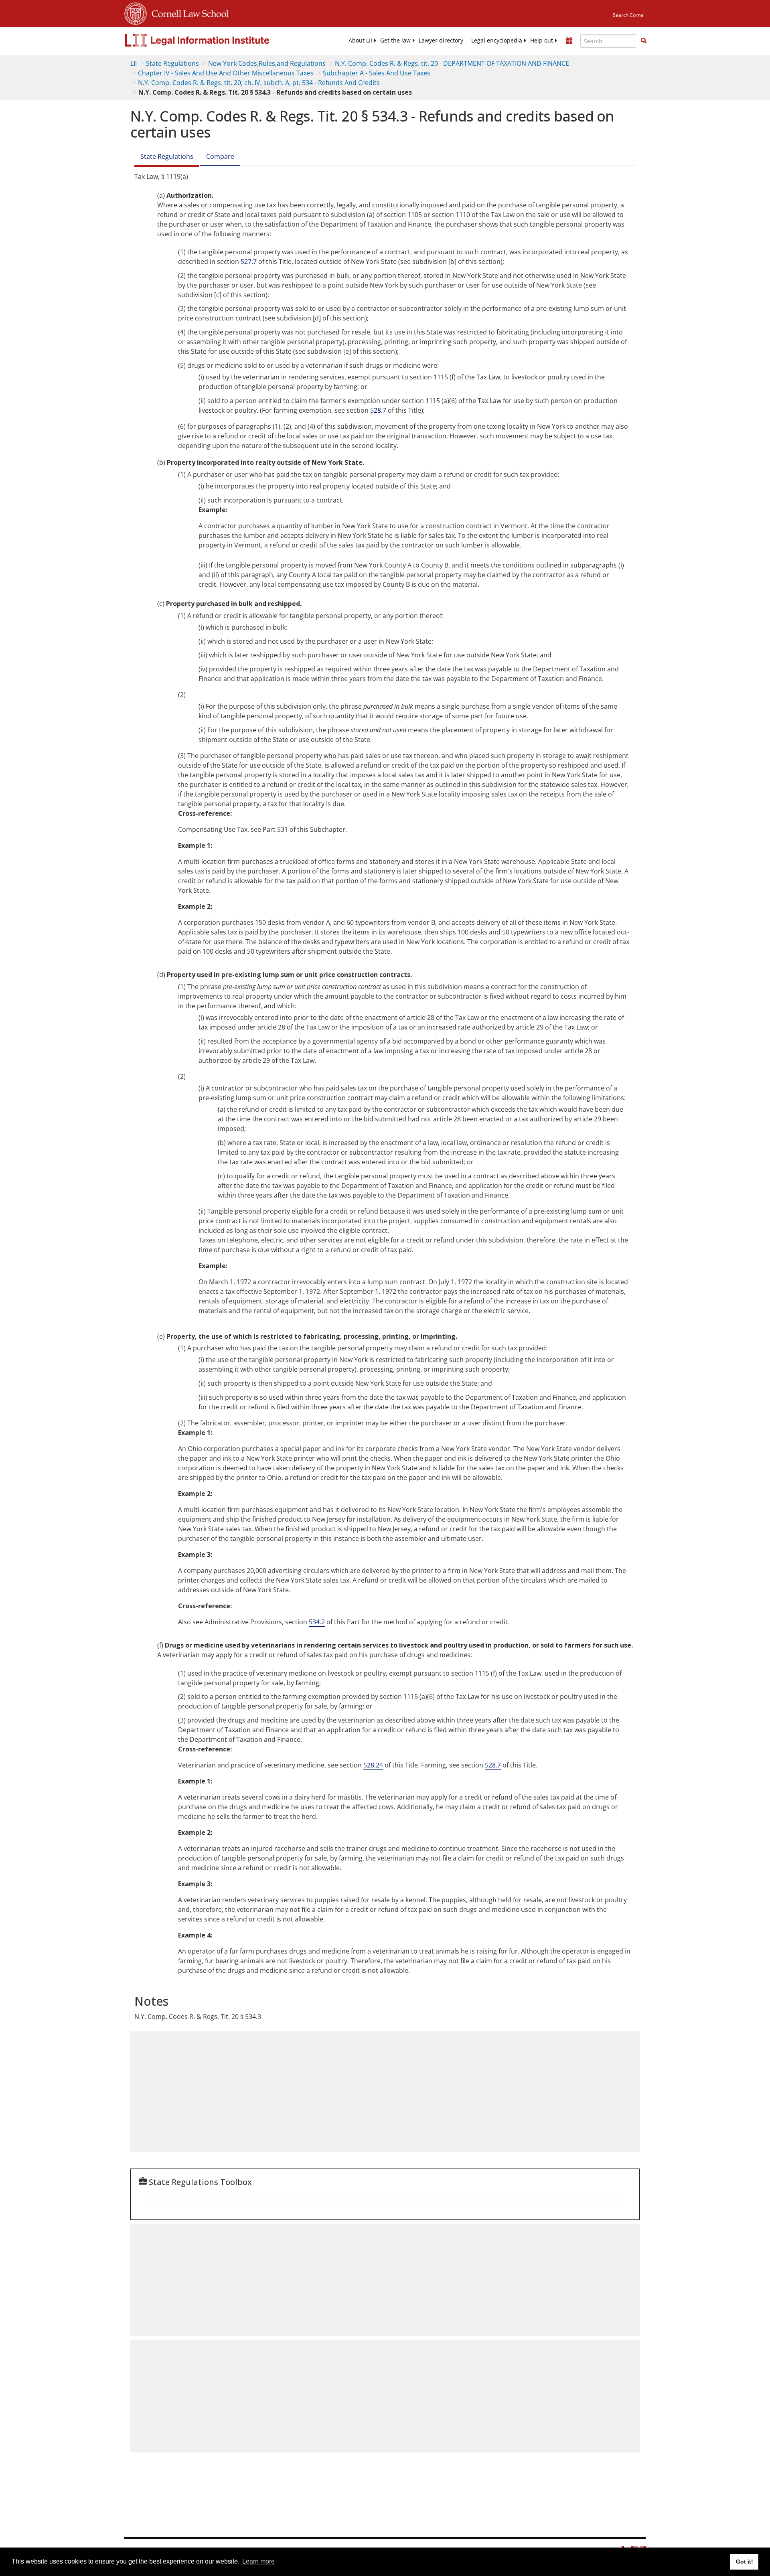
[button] (644, 41)
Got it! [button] (745, 2562)
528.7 (378, 410)
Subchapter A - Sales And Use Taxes (377, 73)
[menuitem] (360, 41)
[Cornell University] (136, 12)
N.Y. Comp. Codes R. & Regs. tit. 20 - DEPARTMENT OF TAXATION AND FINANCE (452, 63)
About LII (360, 41)
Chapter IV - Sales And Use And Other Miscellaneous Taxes (226, 73)
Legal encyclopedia (497, 41)
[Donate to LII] (569, 41)
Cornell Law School (188, 12)
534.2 (317, 1622)
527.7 (249, 261)
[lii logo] (215, 40)
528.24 (373, 1765)
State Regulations (172, 63)
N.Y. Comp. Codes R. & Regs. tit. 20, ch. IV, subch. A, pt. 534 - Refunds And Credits (259, 83)
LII (134, 63)
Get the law (395, 41)
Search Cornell (629, 15)
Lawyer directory (441, 41)
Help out (542, 41)
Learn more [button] (258, 2561)
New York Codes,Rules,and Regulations (267, 63)
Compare (220, 156)
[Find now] (644, 41)
